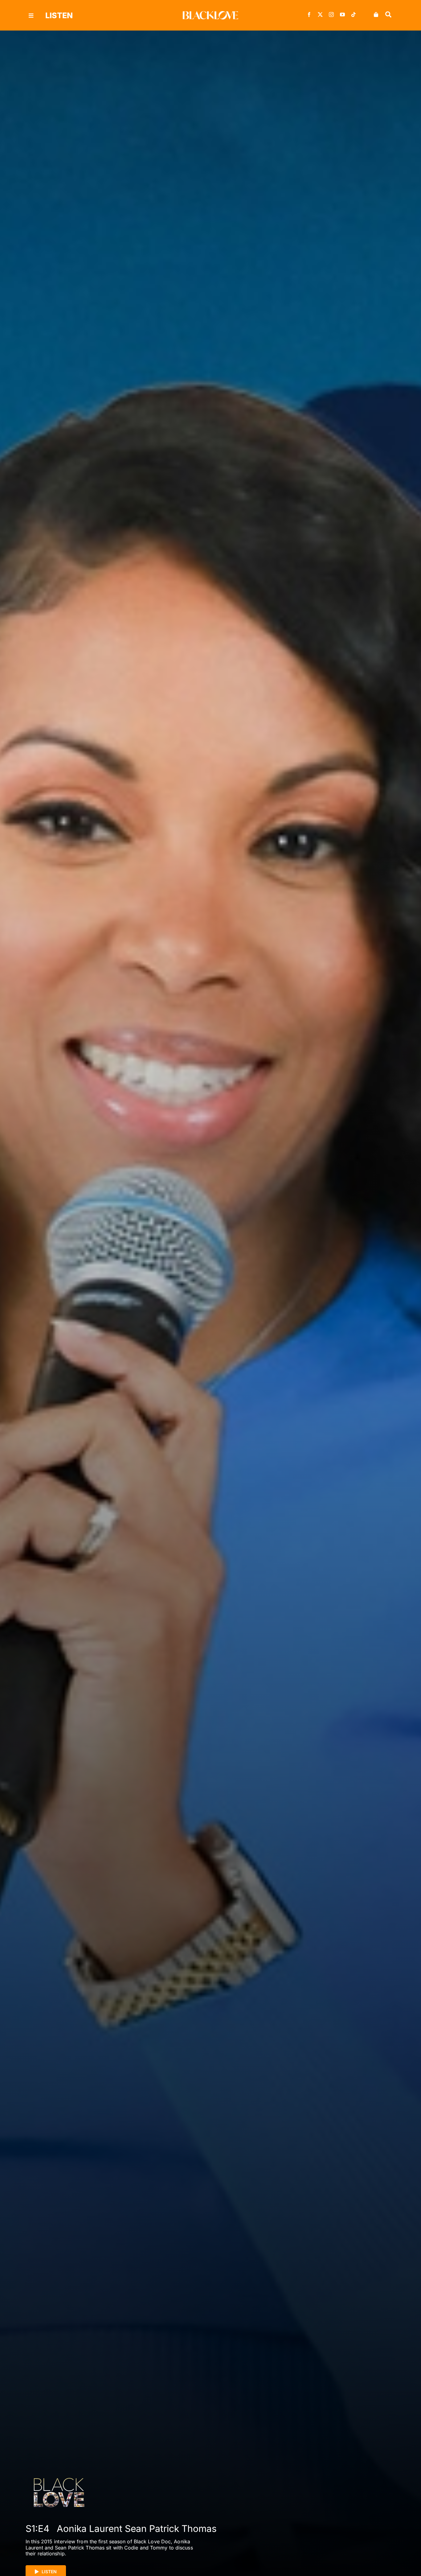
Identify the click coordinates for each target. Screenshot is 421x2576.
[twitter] (320, 14)
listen (59, 15)
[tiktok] (354, 14)
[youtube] (342, 14)
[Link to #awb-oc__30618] (388, 14)
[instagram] (331, 14)
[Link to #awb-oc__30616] (31, 16)
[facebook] (309, 14)
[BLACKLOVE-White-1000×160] (211, 14)
